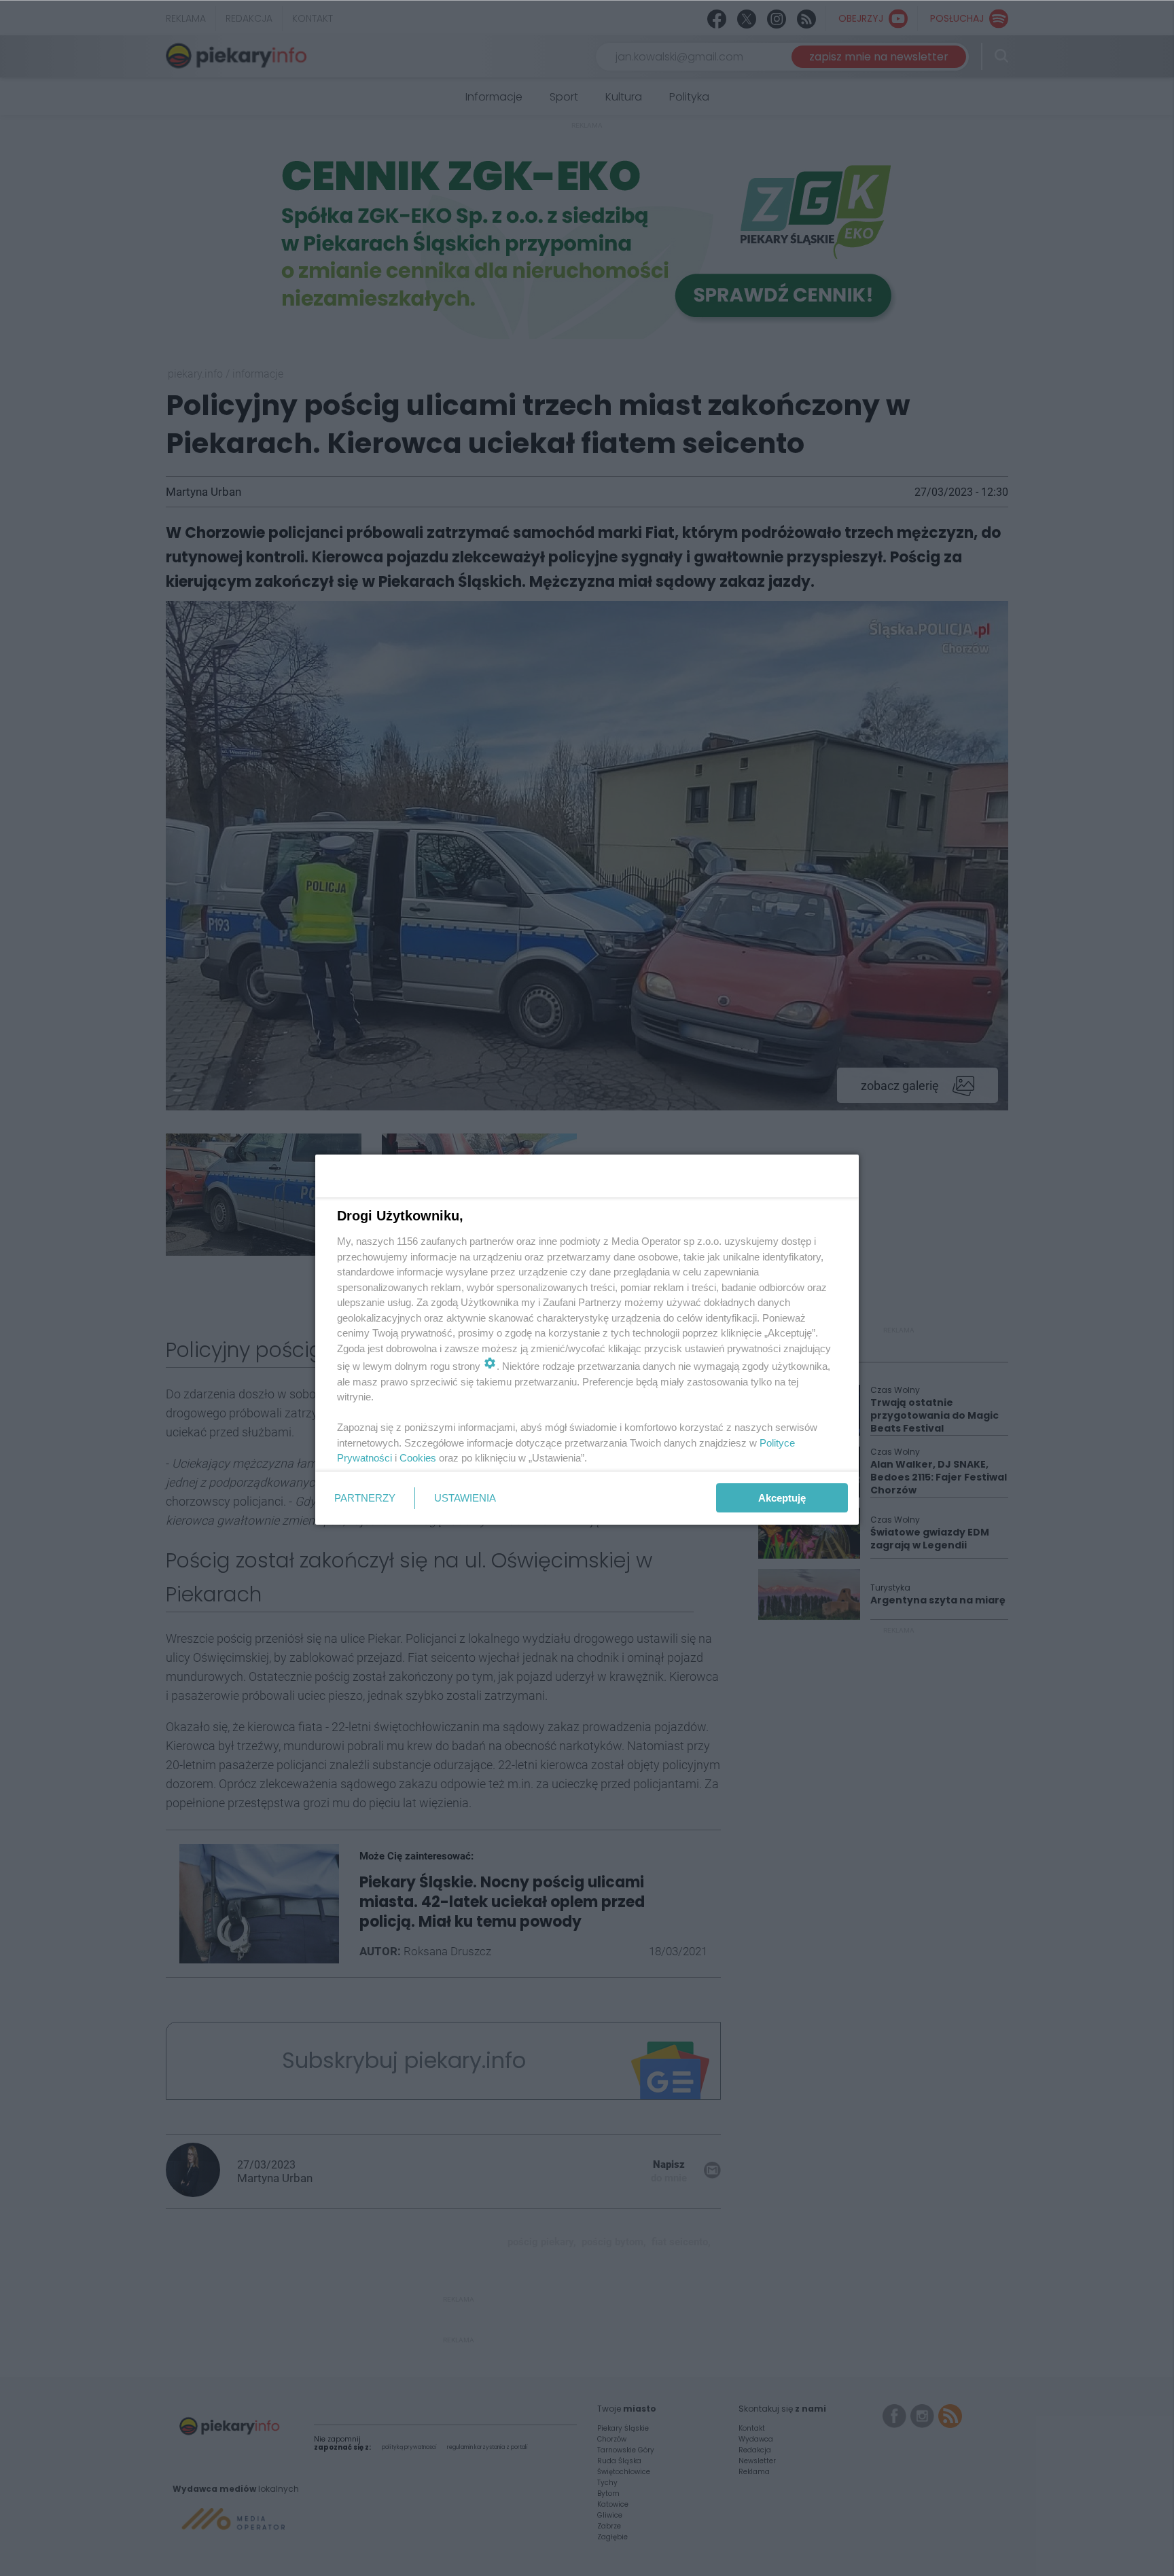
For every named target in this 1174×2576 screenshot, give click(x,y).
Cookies (418, 1458)
